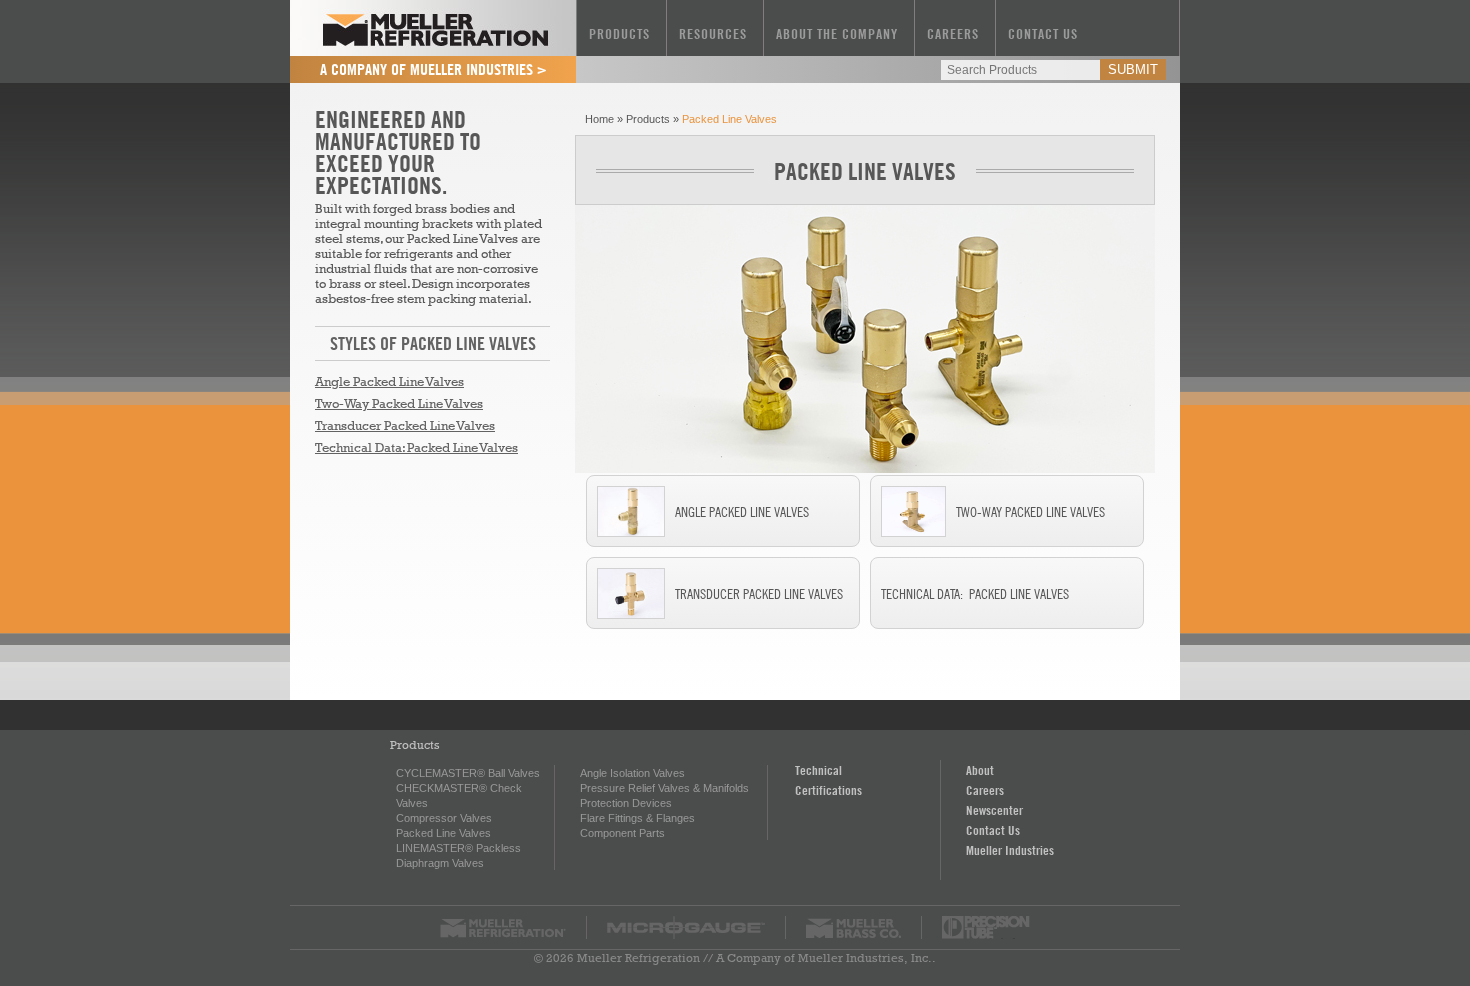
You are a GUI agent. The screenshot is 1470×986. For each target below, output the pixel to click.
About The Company (837, 33)
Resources (713, 33)
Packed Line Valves (865, 171)
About (980, 770)
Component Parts (622, 833)
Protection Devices (626, 803)
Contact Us (1043, 33)
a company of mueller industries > (433, 69)
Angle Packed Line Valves (389, 381)
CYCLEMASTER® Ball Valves (468, 773)
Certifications (828, 790)
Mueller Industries (1010, 850)
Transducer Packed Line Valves (405, 425)
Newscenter (994, 810)
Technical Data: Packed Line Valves (416, 447)
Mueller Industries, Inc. (865, 958)
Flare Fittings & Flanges (637, 818)
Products (619, 33)
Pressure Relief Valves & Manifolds (664, 788)
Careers (953, 33)
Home (599, 119)
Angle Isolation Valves (632, 773)
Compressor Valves (444, 818)
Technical (818, 770)
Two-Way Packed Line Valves (399, 403)
